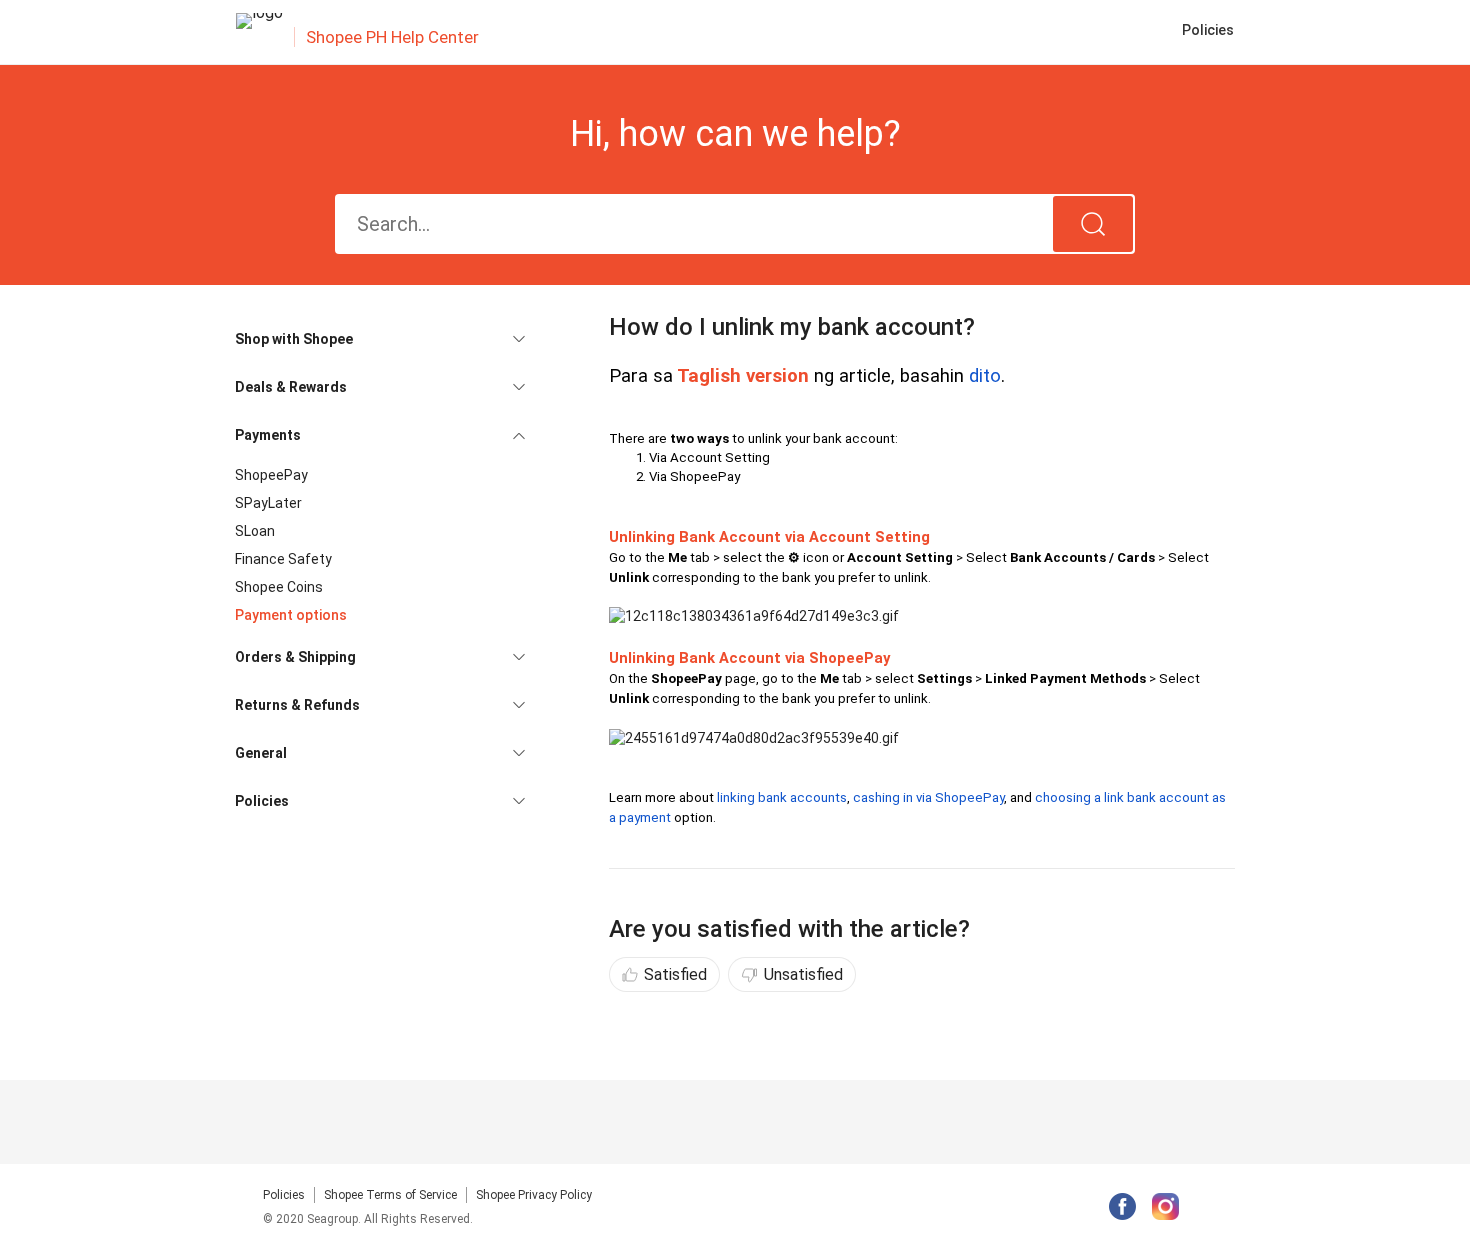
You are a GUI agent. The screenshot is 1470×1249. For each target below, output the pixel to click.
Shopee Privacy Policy (534, 1195)
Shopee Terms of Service (390, 1195)
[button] (380, 339)
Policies (284, 1195)
